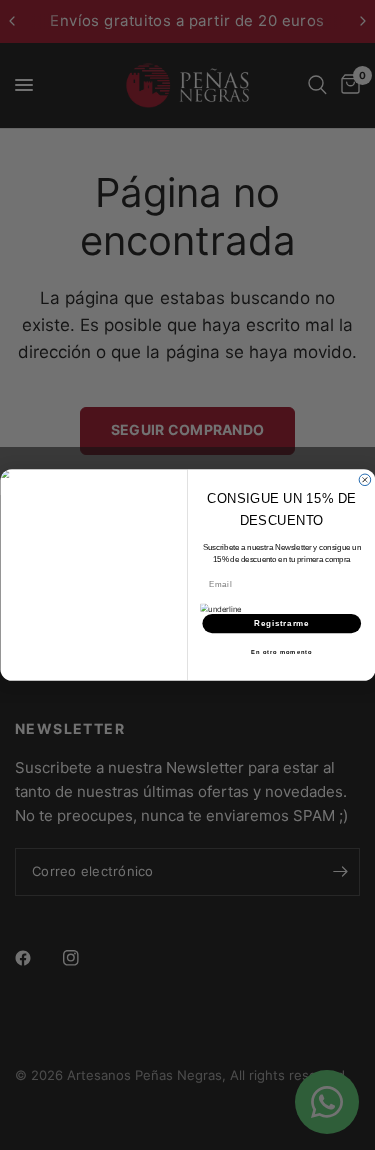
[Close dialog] (365, 480)
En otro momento (281, 652)
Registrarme (281, 623)
